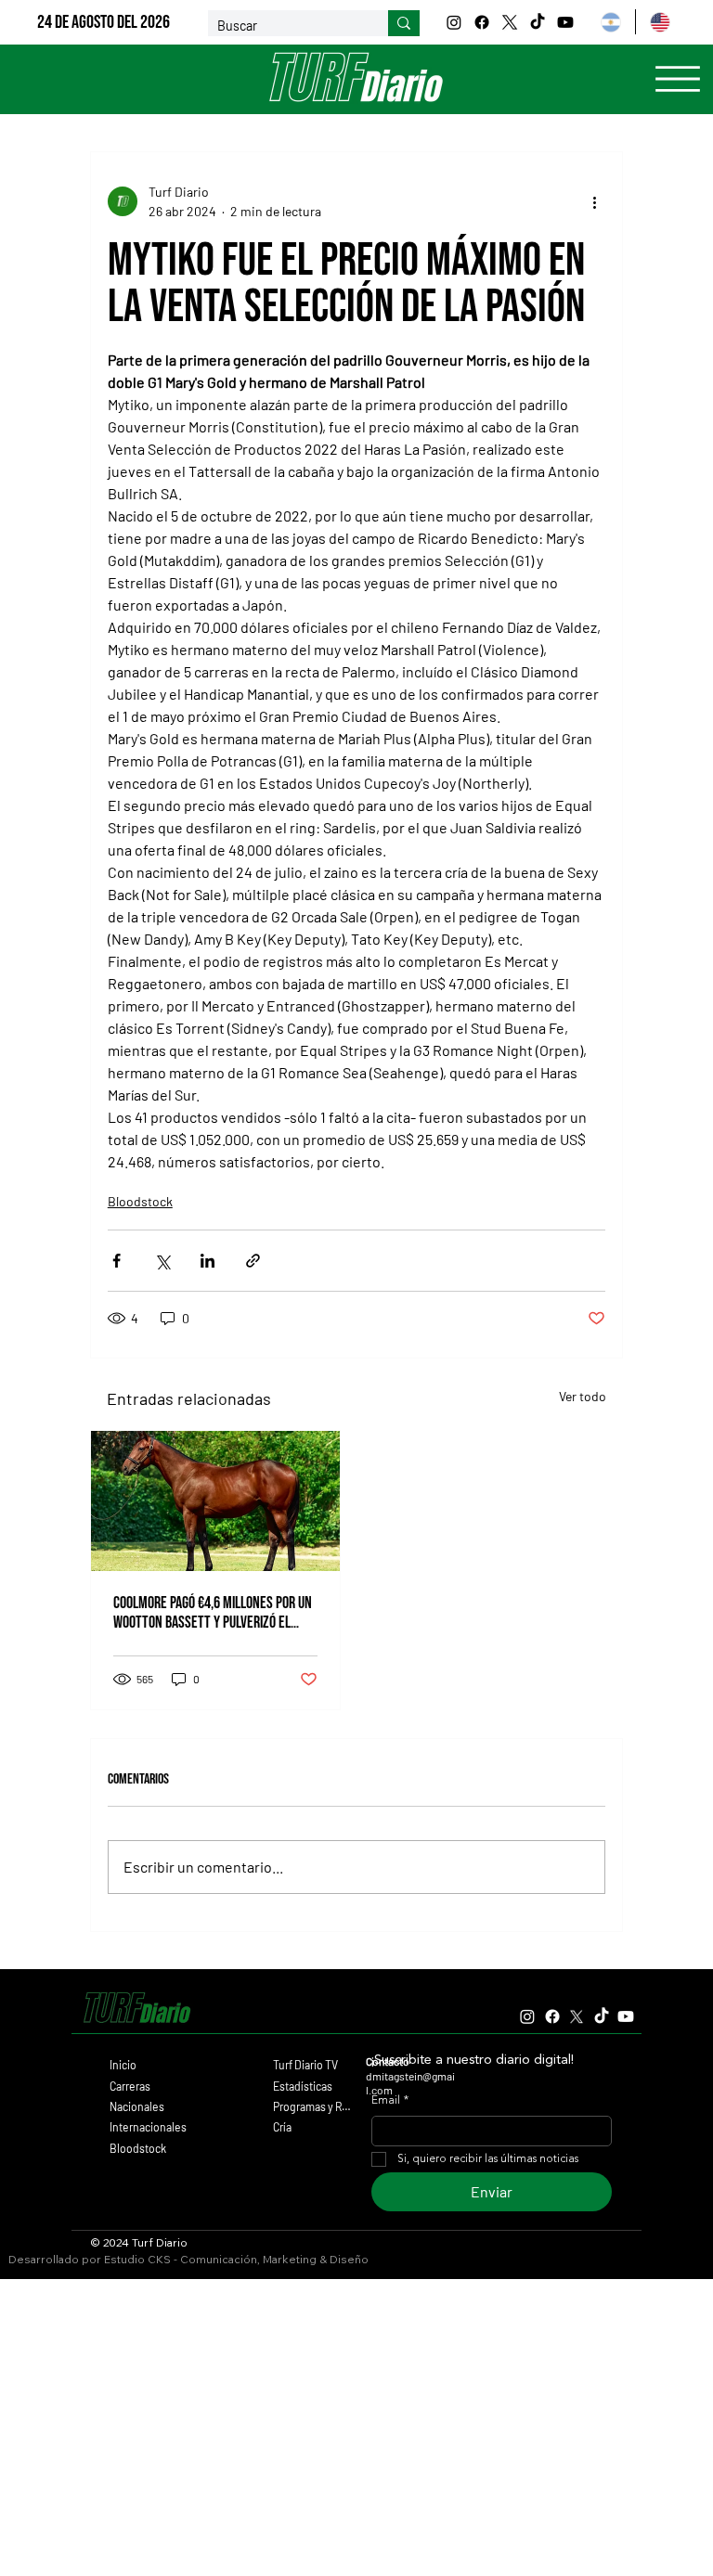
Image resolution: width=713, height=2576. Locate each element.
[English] (659, 22)
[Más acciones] (594, 201)
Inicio (123, 2065)
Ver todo (583, 1396)
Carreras (130, 2086)
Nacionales (137, 2106)
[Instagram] (454, 22)
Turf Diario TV (305, 2065)
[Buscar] (404, 23)
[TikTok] (538, 22)
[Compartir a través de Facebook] (117, 1261)
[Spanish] (610, 22)
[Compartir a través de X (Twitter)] (162, 1261)
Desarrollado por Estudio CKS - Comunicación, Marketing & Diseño (188, 2259)
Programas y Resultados (314, 2106)
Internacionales (148, 2127)
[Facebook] (482, 22)
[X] (510, 22)
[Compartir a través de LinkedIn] (207, 1261)
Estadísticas (303, 2086)
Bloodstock (140, 1201)
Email (390, 2101)
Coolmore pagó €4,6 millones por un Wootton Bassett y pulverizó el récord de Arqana (213, 1613)
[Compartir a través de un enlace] (253, 1261)
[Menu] (678, 79)
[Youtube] (565, 22)
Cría (282, 2127)
